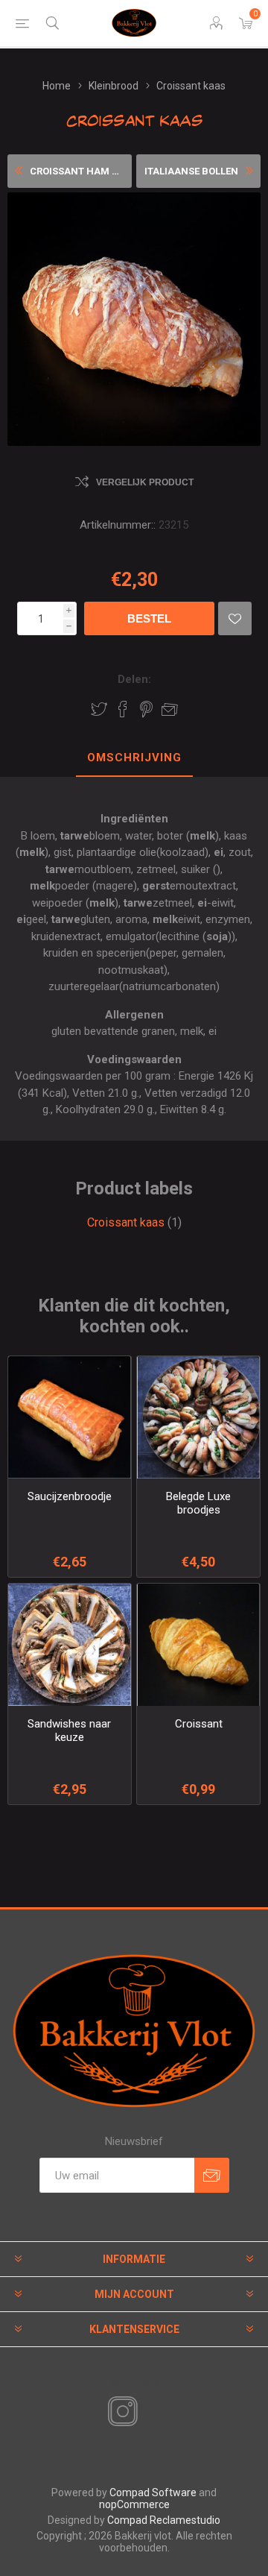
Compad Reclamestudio (164, 2520)
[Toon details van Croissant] (198, 1645)
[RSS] (148, 2413)
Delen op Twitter (99, 709)
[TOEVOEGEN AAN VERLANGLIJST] (235, 618)
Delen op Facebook (123, 709)
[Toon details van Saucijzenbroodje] (70, 1418)
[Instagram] (120, 2412)
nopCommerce (134, 2504)
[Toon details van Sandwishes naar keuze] (70, 1645)
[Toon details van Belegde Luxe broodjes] (198, 1418)
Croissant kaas (126, 1222)
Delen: (134, 679)
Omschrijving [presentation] (134, 758)
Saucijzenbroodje (70, 1496)
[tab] (134, 758)
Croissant (199, 1724)
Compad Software (153, 2492)
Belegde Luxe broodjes (198, 1503)
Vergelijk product (145, 482)
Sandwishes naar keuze (69, 1731)
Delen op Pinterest (146, 709)
